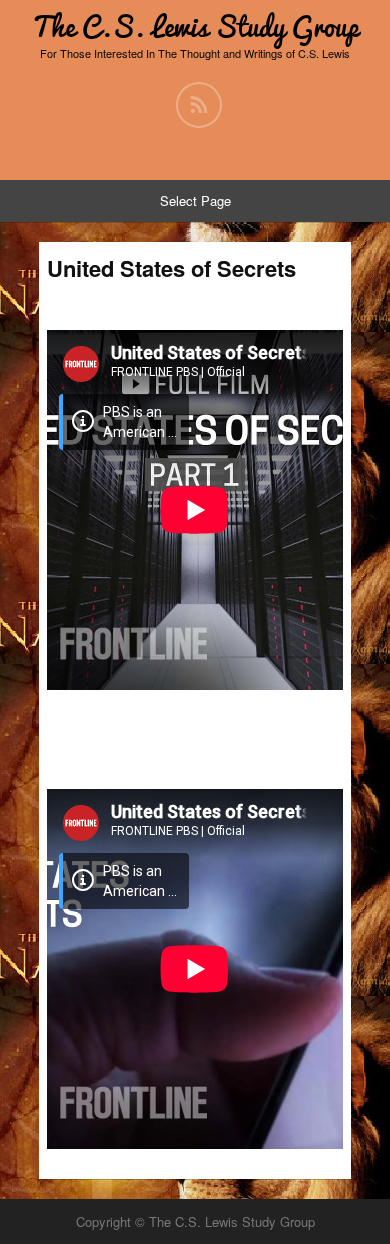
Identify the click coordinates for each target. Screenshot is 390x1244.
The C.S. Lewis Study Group (195, 26)
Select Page (195, 200)
